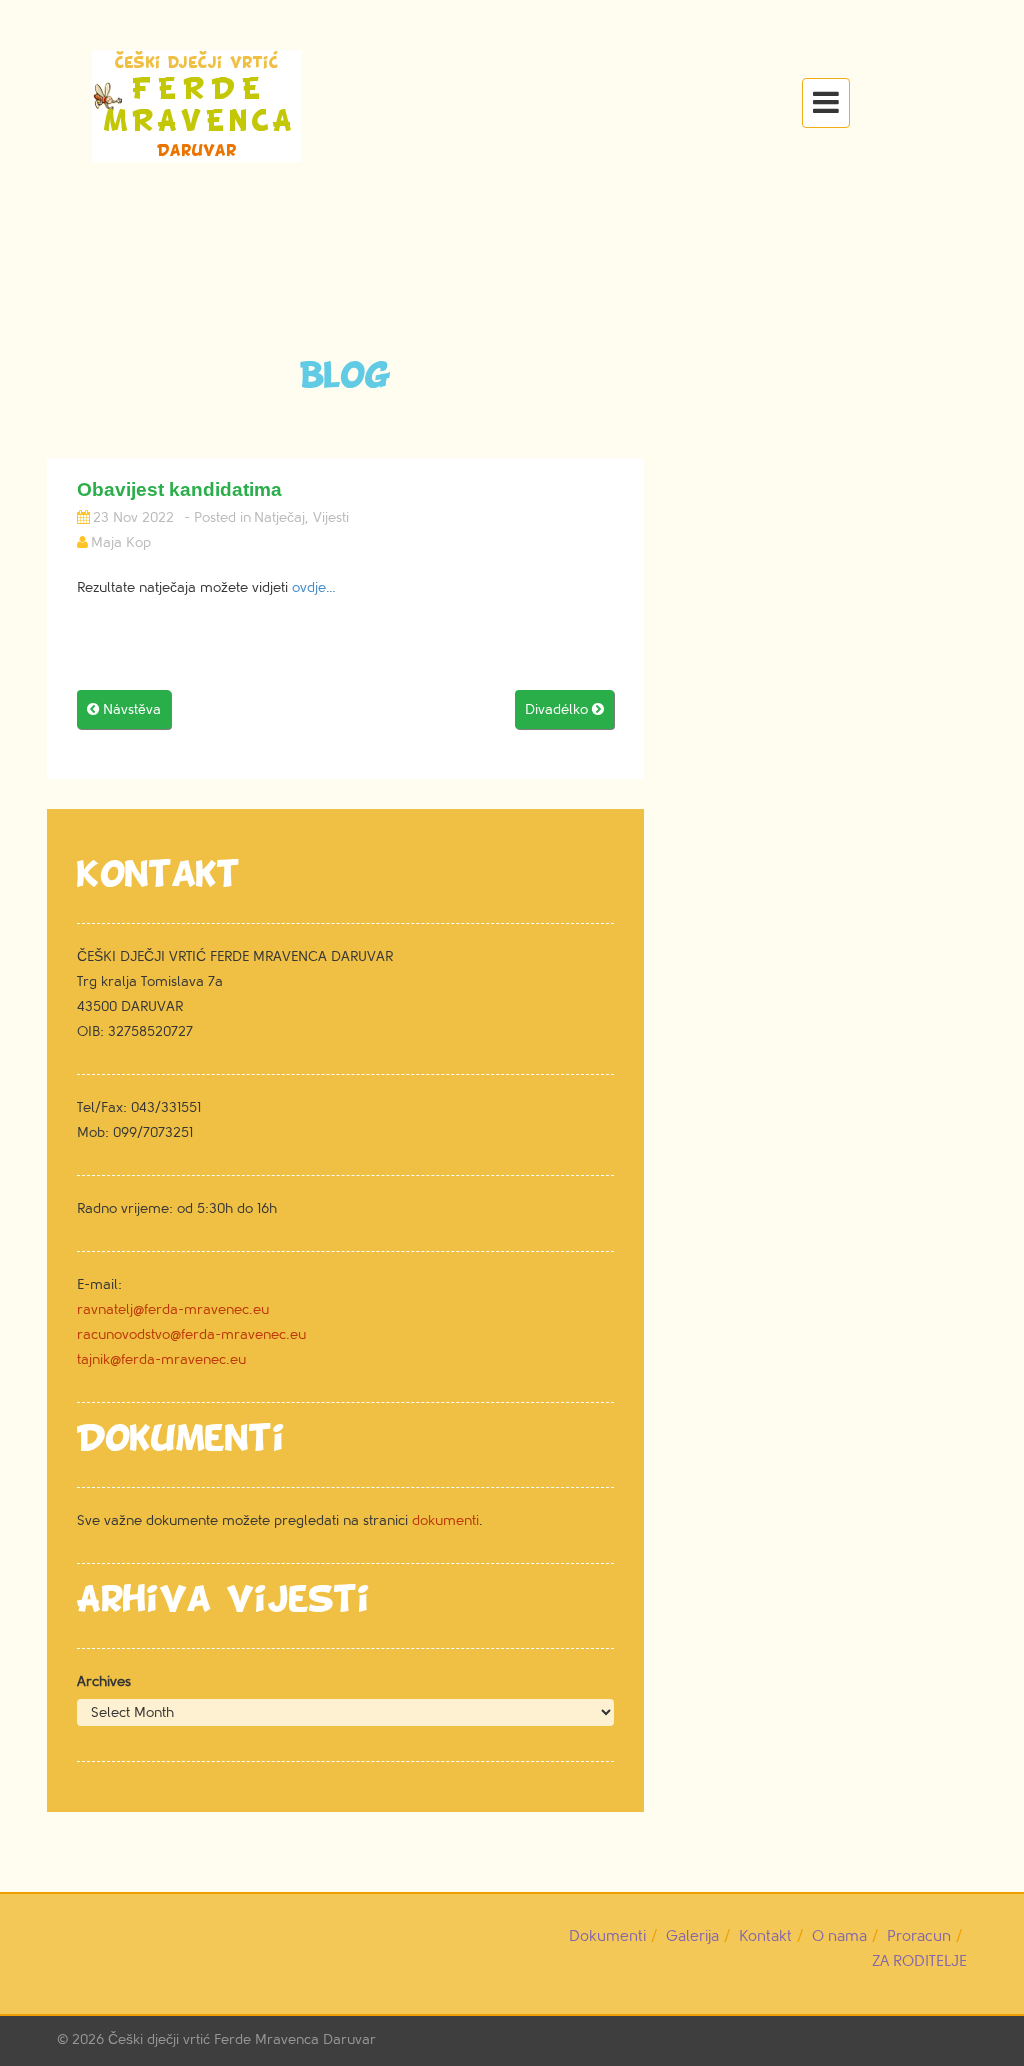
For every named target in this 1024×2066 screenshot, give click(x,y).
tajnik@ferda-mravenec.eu (161, 1359)
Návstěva (124, 709)
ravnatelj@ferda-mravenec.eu (173, 1309)
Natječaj (279, 517)
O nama (839, 1936)
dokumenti (445, 1520)
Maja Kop (121, 542)
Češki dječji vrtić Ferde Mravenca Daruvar (242, 2039)
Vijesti (331, 517)
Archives (104, 1681)
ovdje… (314, 587)
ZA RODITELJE (919, 1961)
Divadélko (564, 709)
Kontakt (765, 1936)
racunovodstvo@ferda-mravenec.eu (191, 1334)
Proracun (919, 1936)
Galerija (692, 1936)
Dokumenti (607, 1936)
